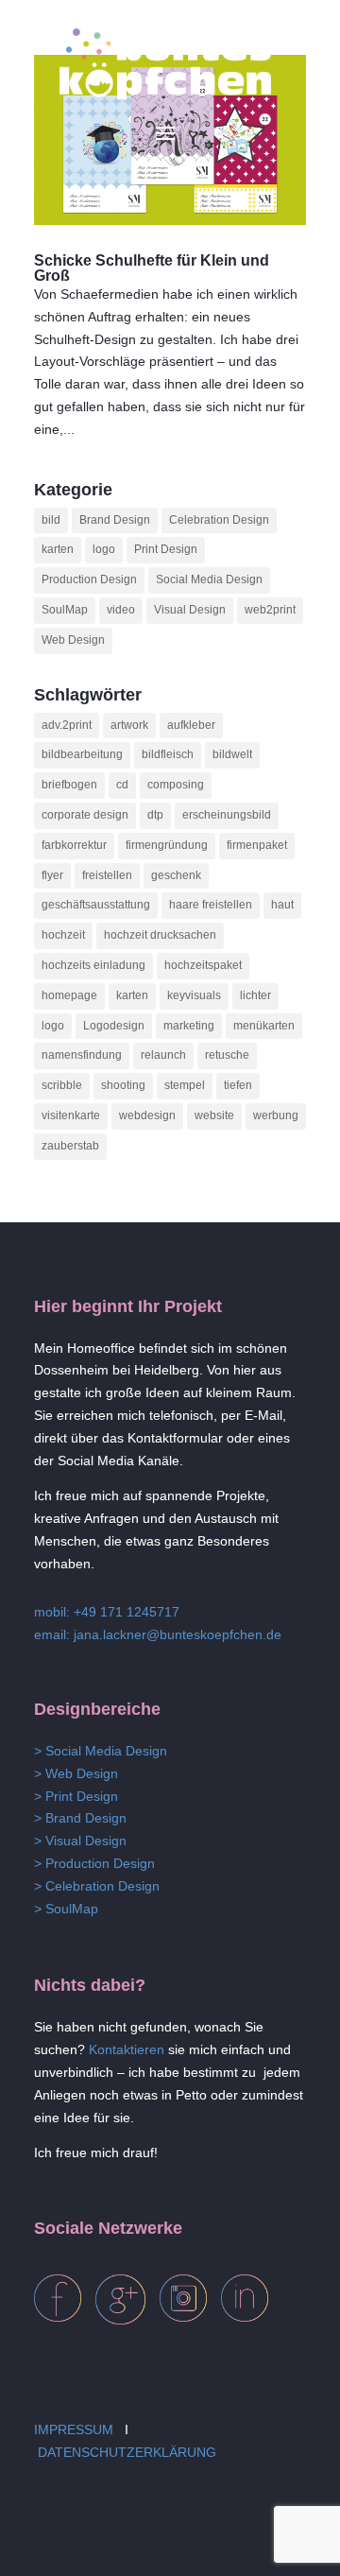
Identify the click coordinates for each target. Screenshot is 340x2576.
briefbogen (69, 785)
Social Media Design (209, 579)
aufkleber (191, 725)
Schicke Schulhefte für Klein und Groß (152, 268)
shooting (123, 1085)
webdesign (147, 1115)
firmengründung (167, 845)
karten (58, 549)
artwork (129, 725)
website (214, 1115)
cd (122, 785)
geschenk (176, 875)
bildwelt (232, 754)
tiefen (238, 1085)
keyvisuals (194, 995)
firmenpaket (257, 845)
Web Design (73, 640)
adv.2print (67, 725)
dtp (155, 815)
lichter (255, 995)
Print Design (166, 549)
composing (176, 785)
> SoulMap (66, 1909)
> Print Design (76, 1796)
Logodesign (114, 1026)
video (121, 610)
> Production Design (94, 1863)
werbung (276, 1115)
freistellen (107, 875)
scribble (62, 1085)
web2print (270, 610)
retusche (227, 1055)
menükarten (264, 1026)
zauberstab (70, 1146)
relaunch (163, 1055)
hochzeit (63, 935)
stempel (185, 1085)
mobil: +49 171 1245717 (107, 1612)
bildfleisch (168, 754)
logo (104, 549)
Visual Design (190, 610)
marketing (189, 1026)
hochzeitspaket (203, 965)
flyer (52, 875)
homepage (69, 995)
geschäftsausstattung (96, 905)
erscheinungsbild (227, 815)
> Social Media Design (101, 1751)
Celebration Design (219, 520)
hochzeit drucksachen (160, 935)
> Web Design (76, 1773)
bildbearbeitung (82, 754)
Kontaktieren (127, 2049)
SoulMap (65, 610)
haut (282, 905)
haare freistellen (211, 905)
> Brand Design (80, 1818)
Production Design (89, 579)
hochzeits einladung (93, 965)
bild (51, 520)
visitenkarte (71, 1115)
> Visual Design (80, 1841)
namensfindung (82, 1055)
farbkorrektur (74, 845)
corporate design (85, 815)
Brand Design (115, 520)
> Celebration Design (97, 1886)
